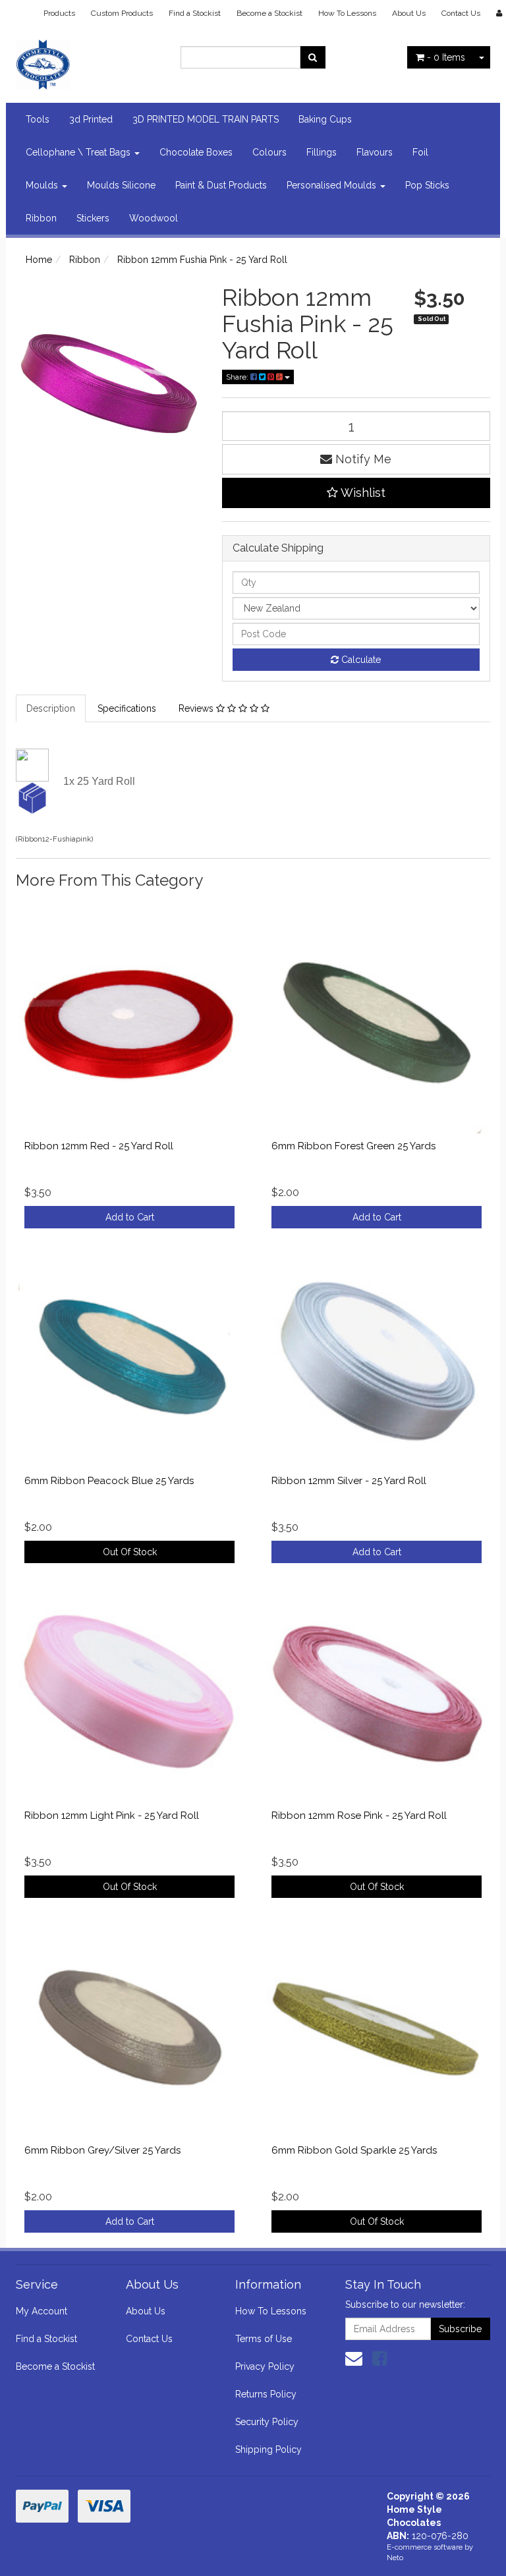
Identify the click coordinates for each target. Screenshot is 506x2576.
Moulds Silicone (121, 185)
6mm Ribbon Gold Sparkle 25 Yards (354, 2150)
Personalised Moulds (333, 185)
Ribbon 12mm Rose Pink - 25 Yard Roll (359, 1816)
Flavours (375, 152)
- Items (446, 57)
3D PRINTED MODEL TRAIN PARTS (206, 119)
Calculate (360, 660)
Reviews (197, 708)
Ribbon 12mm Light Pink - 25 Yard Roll (112, 1816)
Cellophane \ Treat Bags (79, 152)
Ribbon (41, 218)
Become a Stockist (269, 13)
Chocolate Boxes (196, 152)
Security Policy (267, 2422)
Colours (269, 152)
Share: (238, 377)
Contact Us (461, 13)
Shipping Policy (268, 2449)
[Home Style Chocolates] (88, 61)
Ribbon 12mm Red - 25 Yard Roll (99, 1146)
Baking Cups (325, 119)
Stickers (93, 218)
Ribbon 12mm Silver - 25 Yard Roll (349, 1481)
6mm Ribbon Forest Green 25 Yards (353, 1146)
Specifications (127, 708)
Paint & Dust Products (221, 185)
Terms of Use (264, 2339)
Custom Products (122, 13)
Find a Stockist (195, 13)
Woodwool (154, 218)
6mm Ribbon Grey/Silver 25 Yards (102, 2150)
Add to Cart (130, 1217)
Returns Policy (266, 2394)
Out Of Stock (130, 1552)
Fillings (322, 152)
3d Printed (91, 119)
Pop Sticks (427, 185)
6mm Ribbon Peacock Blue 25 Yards (109, 1481)
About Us (409, 13)
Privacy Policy (265, 2366)
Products (59, 13)
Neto (395, 2558)
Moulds (43, 185)
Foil (420, 152)
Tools (38, 119)
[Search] (313, 57)
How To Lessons (347, 13)
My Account (42, 2311)
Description (51, 708)
